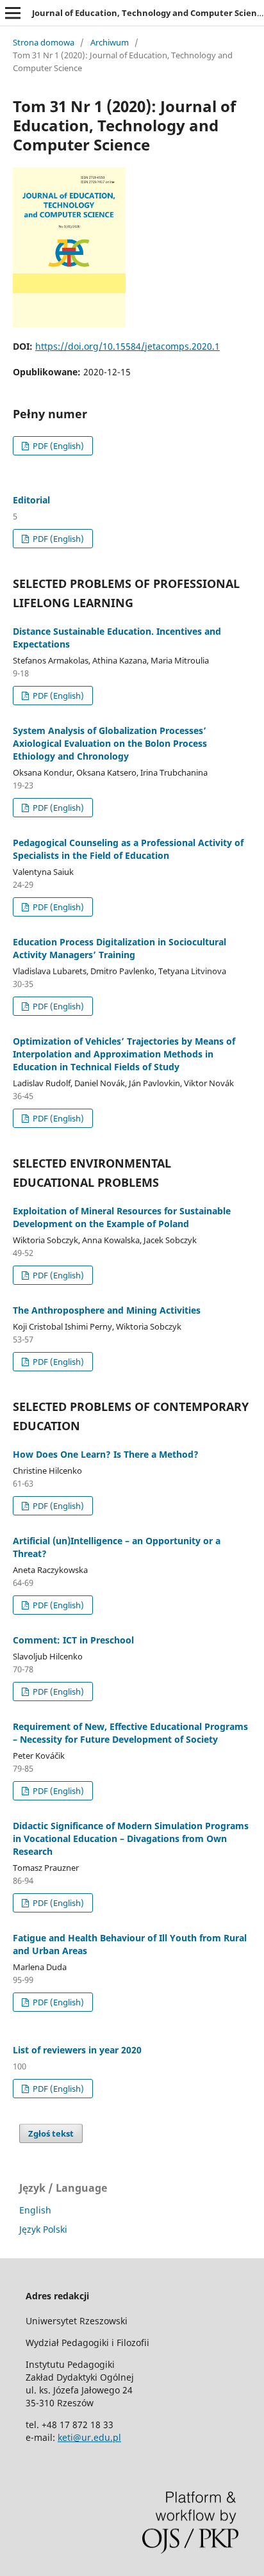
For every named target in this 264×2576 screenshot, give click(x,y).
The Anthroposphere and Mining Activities (107, 1310)
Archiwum (110, 42)
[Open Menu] (13, 13)
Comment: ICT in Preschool (73, 1640)
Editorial (31, 500)
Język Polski (43, 2229)
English (35, 2210)
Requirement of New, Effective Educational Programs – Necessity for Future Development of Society (130, 1733)
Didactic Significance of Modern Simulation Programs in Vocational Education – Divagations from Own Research (131, 1838)
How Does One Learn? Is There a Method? (106, 1454)
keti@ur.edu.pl (89, 2437)
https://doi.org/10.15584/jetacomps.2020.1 (128, 346)
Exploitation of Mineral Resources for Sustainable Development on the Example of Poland (122, 1217)
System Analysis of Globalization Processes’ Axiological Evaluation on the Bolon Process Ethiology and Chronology (110, 743)
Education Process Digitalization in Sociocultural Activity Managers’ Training (120, 948)
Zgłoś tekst (51, 2133)
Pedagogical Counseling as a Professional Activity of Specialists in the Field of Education (128, 849)
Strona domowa (44, 42)
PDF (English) (57, 446)
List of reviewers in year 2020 (77, 2050)
